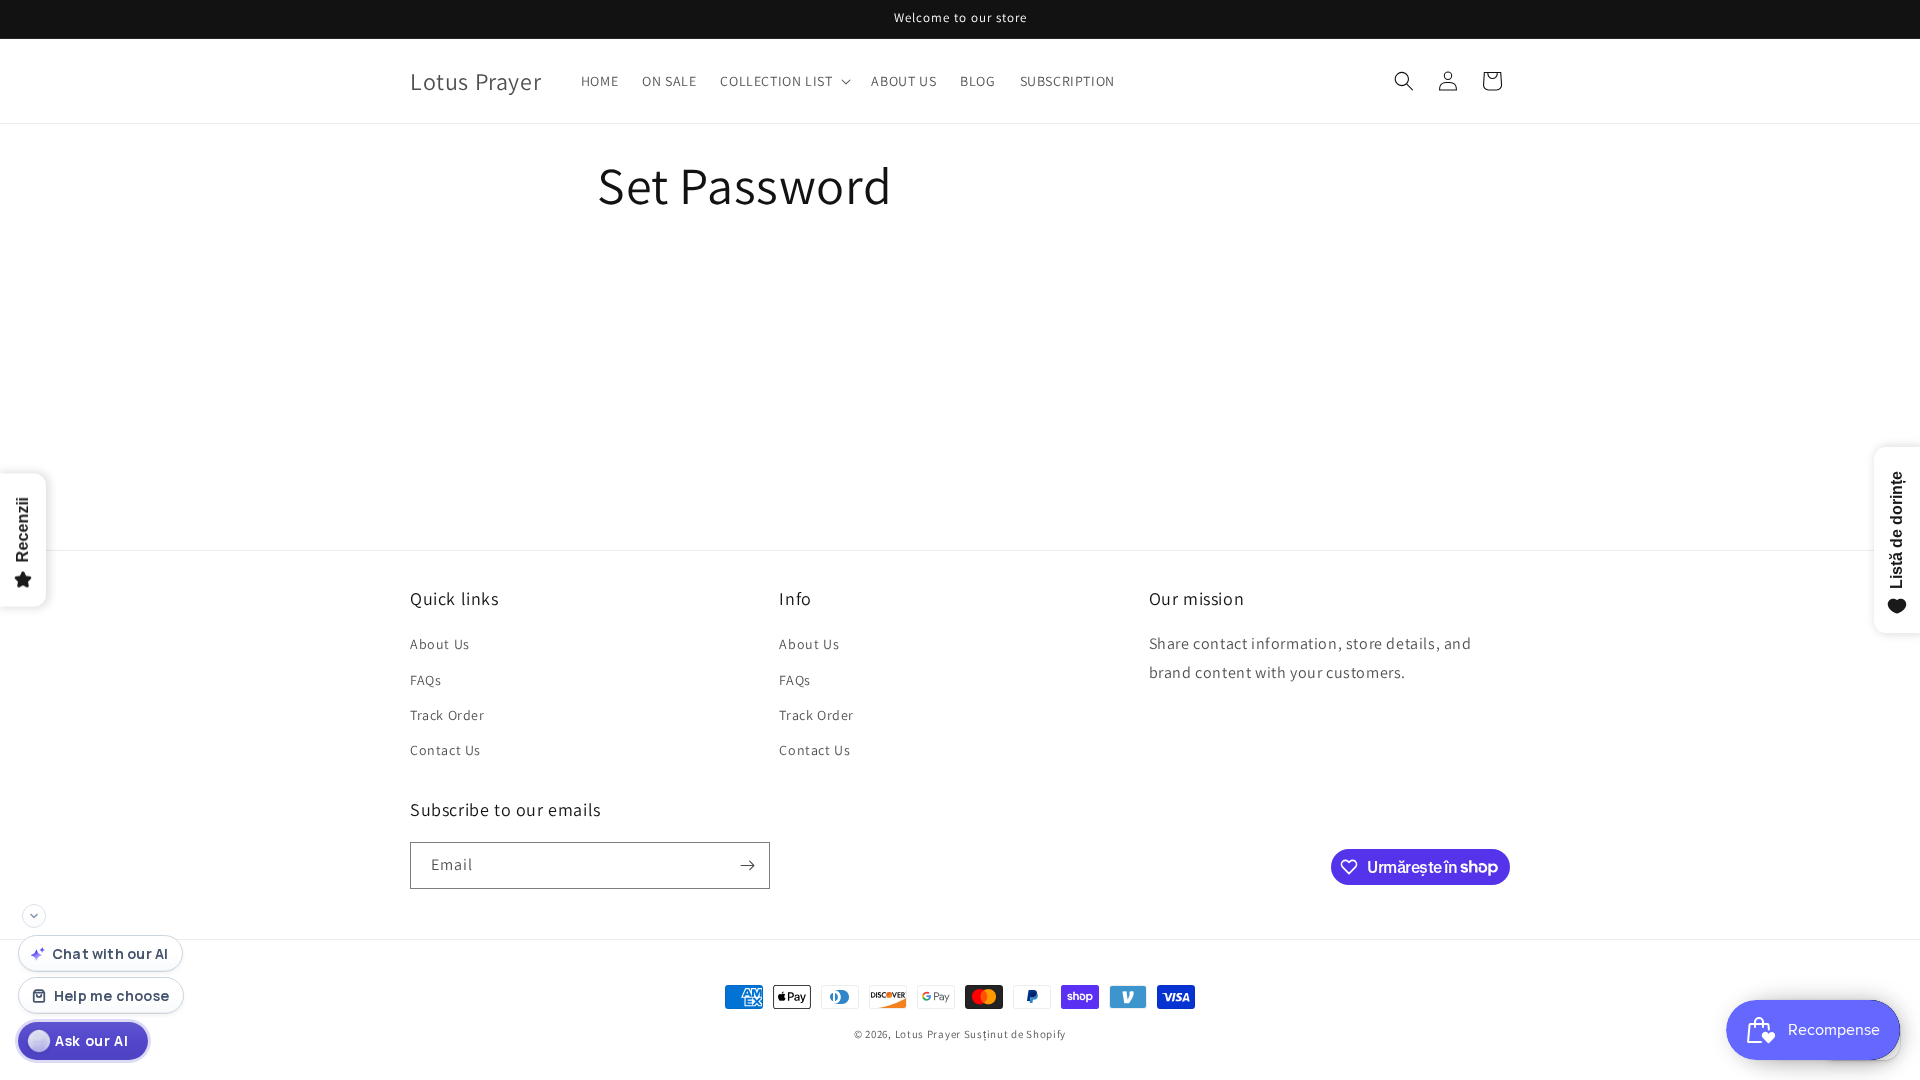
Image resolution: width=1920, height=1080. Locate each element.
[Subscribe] (747, 865)
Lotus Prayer (928, 1034)
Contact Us (445, 750)
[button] (783, 81)
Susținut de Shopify (1015, 1034)
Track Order (447, 715)
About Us (440, 644)
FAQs (425, 680)
